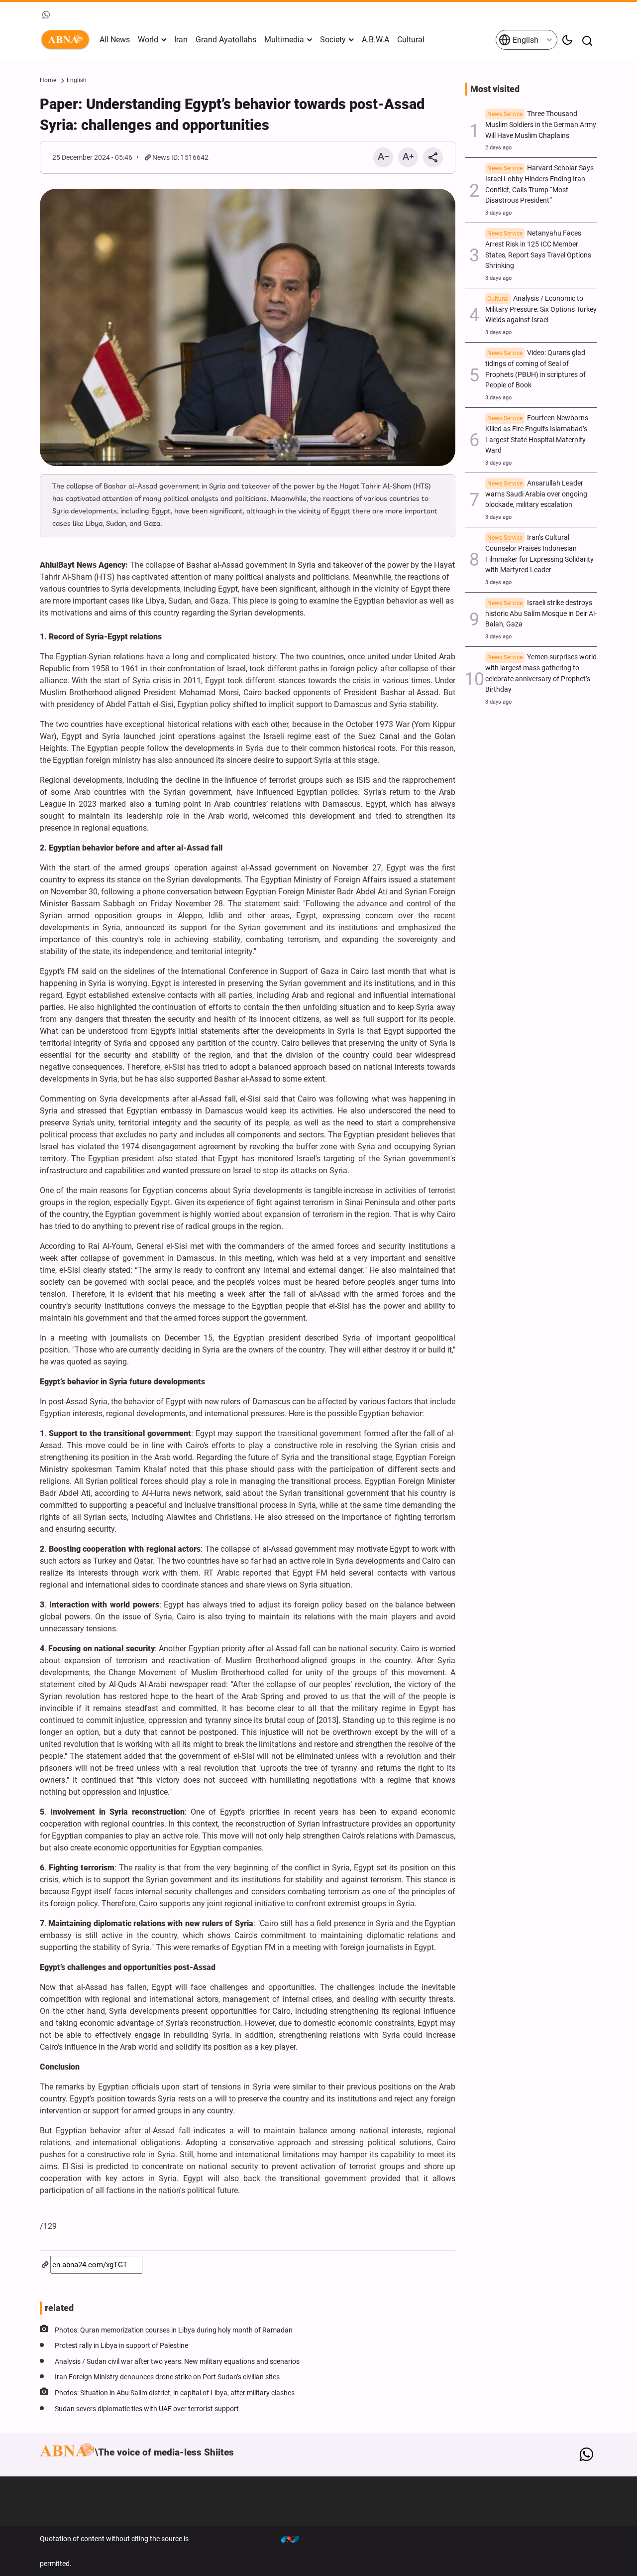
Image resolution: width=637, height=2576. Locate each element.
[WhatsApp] (586, 2454)
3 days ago (498, 213)
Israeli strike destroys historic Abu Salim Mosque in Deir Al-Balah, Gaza (541, 614)
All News (115, 40)
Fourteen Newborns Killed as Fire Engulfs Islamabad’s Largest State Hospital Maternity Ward (537, 434)
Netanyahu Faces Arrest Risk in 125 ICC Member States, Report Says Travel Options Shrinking (538, 249)
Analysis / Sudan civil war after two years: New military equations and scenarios (177, 2362)
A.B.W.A (375, 40)
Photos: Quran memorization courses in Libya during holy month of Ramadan (174, 2330)
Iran (181, 40)
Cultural (411, 40)
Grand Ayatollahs (226, 40)
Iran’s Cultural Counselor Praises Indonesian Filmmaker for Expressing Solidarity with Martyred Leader (539, 554)
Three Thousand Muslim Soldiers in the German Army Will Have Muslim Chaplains (541, 125)
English (525, 40)
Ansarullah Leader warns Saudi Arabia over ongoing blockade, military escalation (536, 494)
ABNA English (67, 40)
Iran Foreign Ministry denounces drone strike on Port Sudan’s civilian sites (167, 2377)
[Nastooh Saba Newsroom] (295, 2539)
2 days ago (498, 148)
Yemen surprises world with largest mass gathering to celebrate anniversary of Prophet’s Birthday (541, 673)
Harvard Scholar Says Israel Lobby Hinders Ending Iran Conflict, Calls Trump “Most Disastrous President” (539, 184)
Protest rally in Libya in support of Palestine (121, 2346)
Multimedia (284, 40)
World (148, 40)
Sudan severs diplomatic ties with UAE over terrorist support (147, 2409)
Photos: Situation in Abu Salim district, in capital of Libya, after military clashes (175, 2393)
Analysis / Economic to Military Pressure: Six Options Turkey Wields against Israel (541, 309)
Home (48, 80)
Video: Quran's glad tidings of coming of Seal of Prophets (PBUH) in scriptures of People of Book (535, 369)
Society (333, 40)
